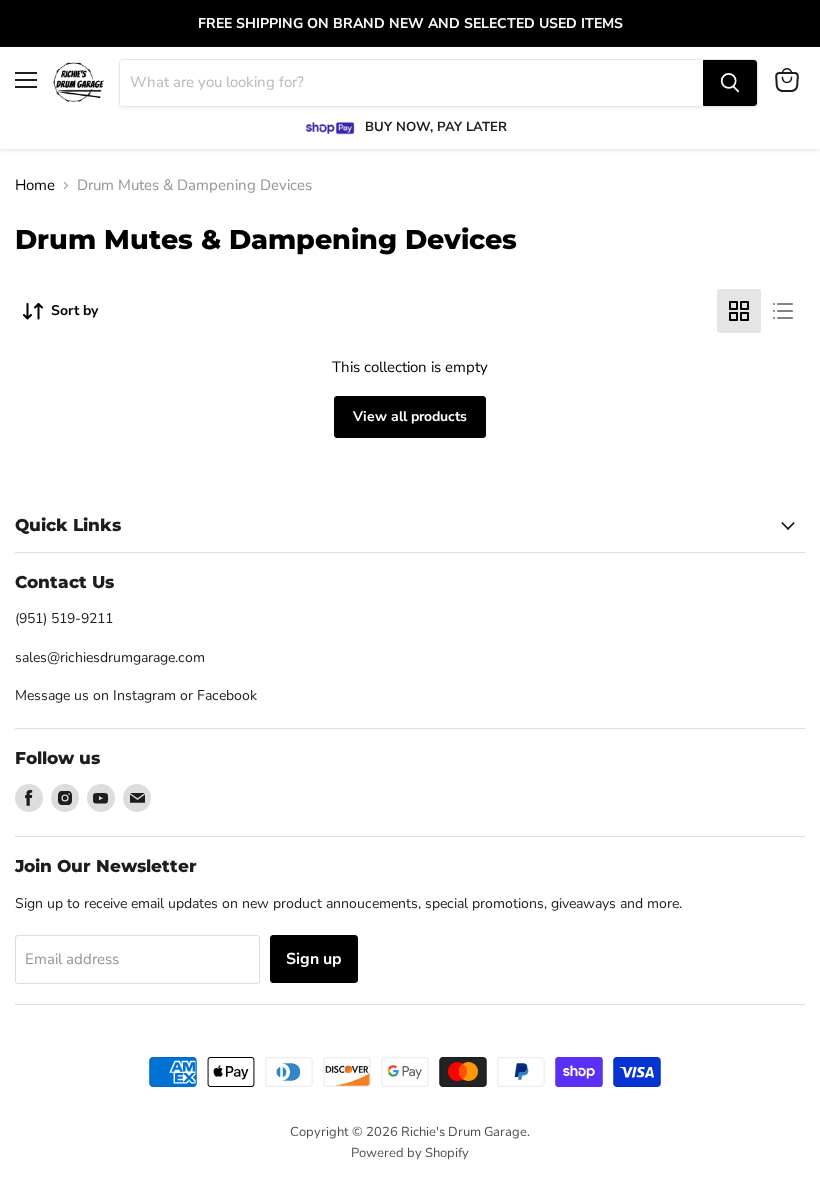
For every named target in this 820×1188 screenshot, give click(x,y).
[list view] (783, 311)
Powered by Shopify (410, 1153)
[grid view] (739, 311)
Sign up (314, 959)
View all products (410, 416)
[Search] (730, 83)
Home (35, 185)
